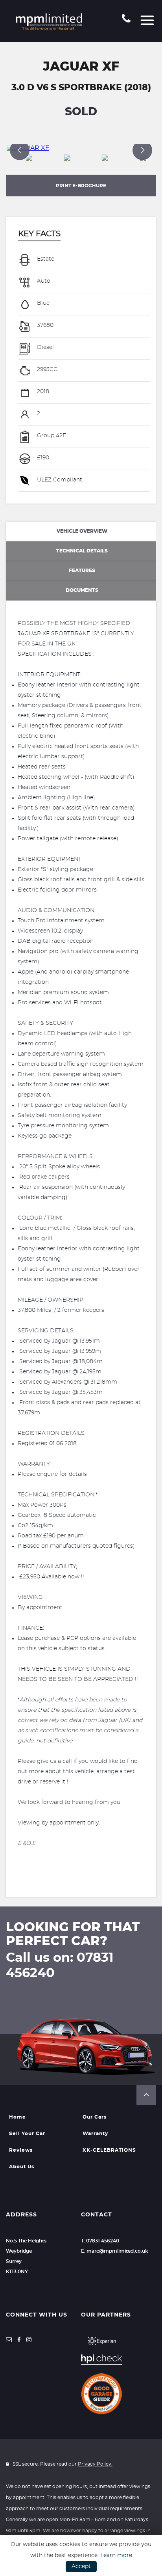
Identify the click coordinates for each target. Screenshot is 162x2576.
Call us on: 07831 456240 (60, 1965)
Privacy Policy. (95, 2464)
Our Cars (95, 2117)
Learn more (116, 2555)
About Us (22, 2167)
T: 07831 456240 (100, 2241)
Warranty (95, 2134)
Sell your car (27, 2134)
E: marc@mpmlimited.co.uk (115, 2251)
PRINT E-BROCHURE (81, 186)
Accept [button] (81, 2567)
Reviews (21, 2150)
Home (17, 2117)
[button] (146, 2095)
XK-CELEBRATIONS (109, 2150)
